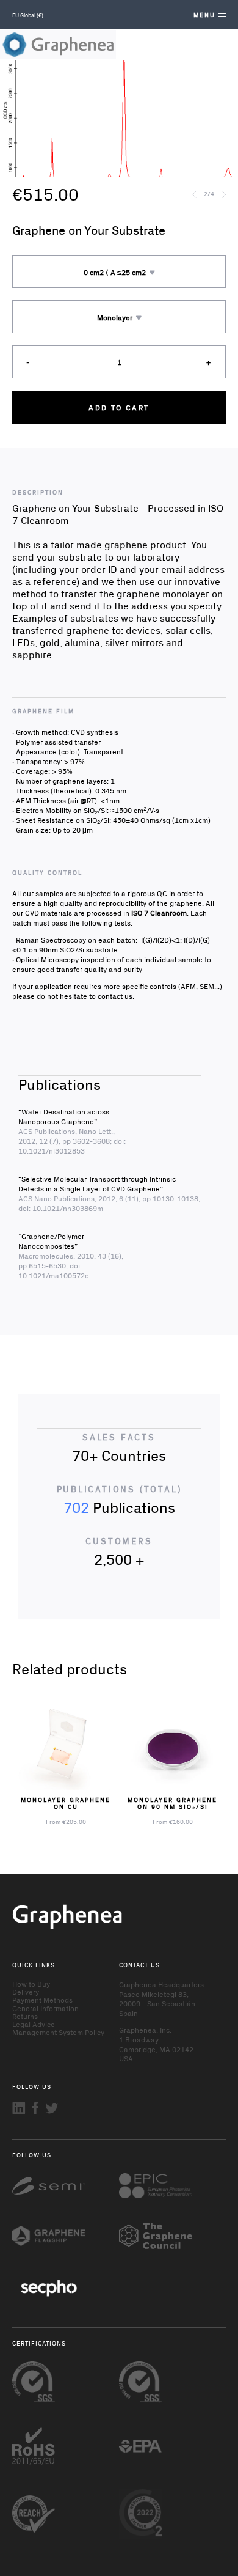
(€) (28, 15)
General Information (45, 2008)
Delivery (26, 1992)
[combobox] (119, 271)
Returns (25, 2016)
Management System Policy (58, 2032)
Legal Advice (34, 2024)
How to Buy (31, 1984)
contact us (115, 996)
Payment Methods (42, 2000)
